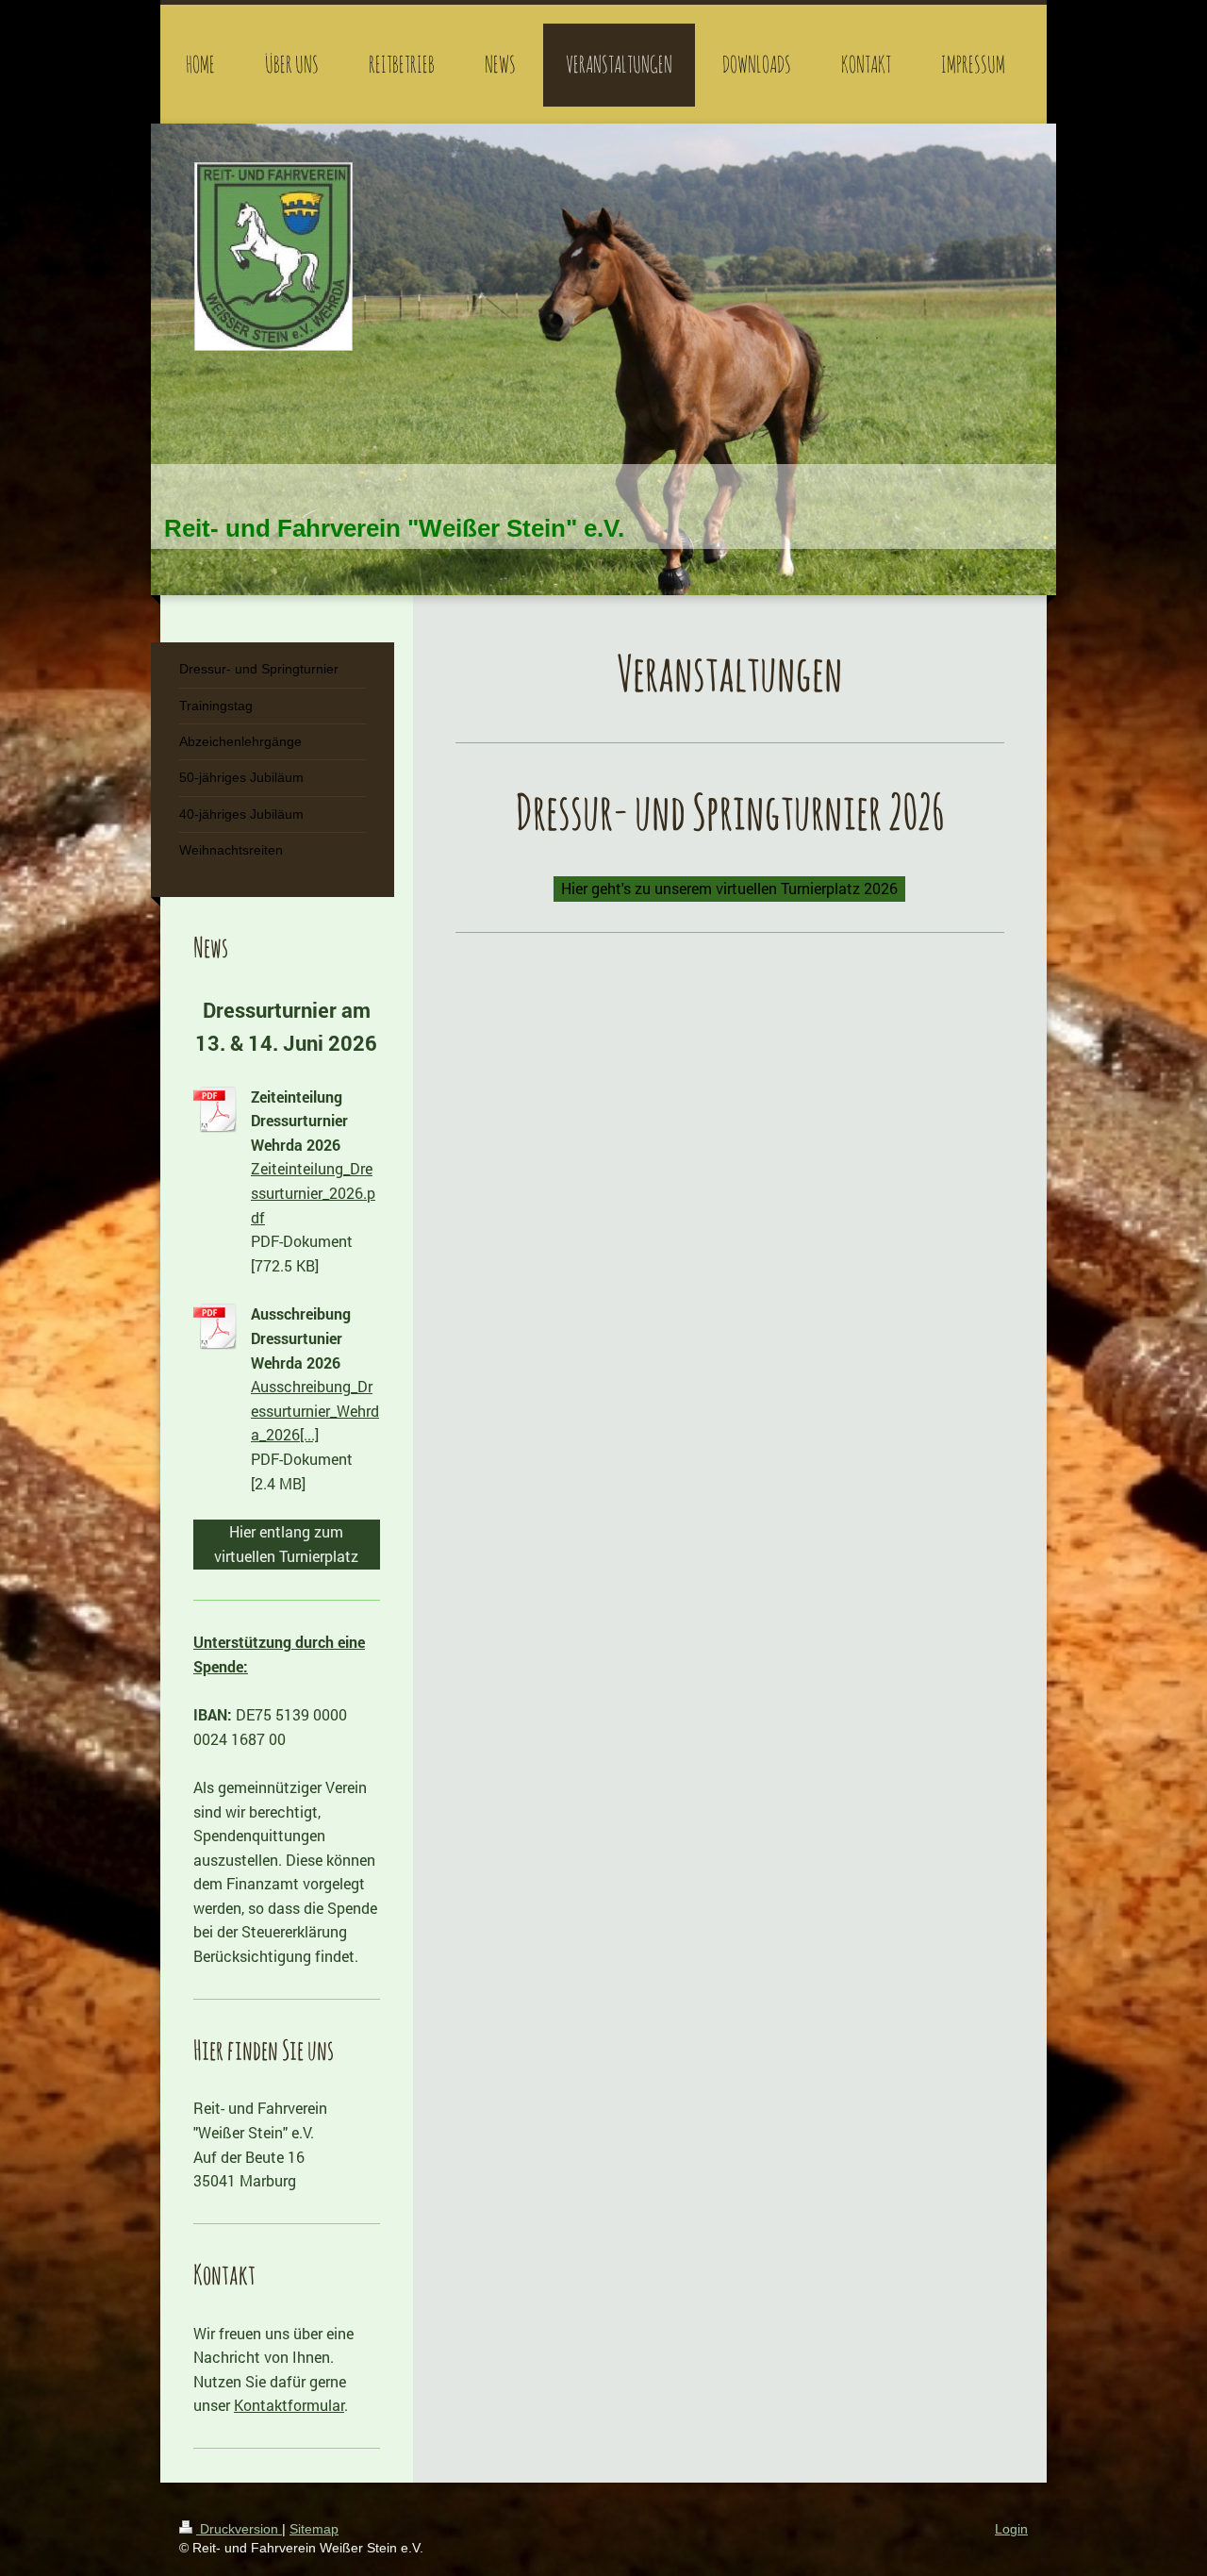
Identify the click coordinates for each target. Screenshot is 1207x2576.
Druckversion (239, 2529)
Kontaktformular (289, 2405)
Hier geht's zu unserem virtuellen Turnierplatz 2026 (729, 888)
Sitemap (314, 2529)
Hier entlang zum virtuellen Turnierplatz (286, 1544)
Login (1011, 2529)
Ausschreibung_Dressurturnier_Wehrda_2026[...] (315, 1410)
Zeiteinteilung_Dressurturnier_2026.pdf (313, 1192)
